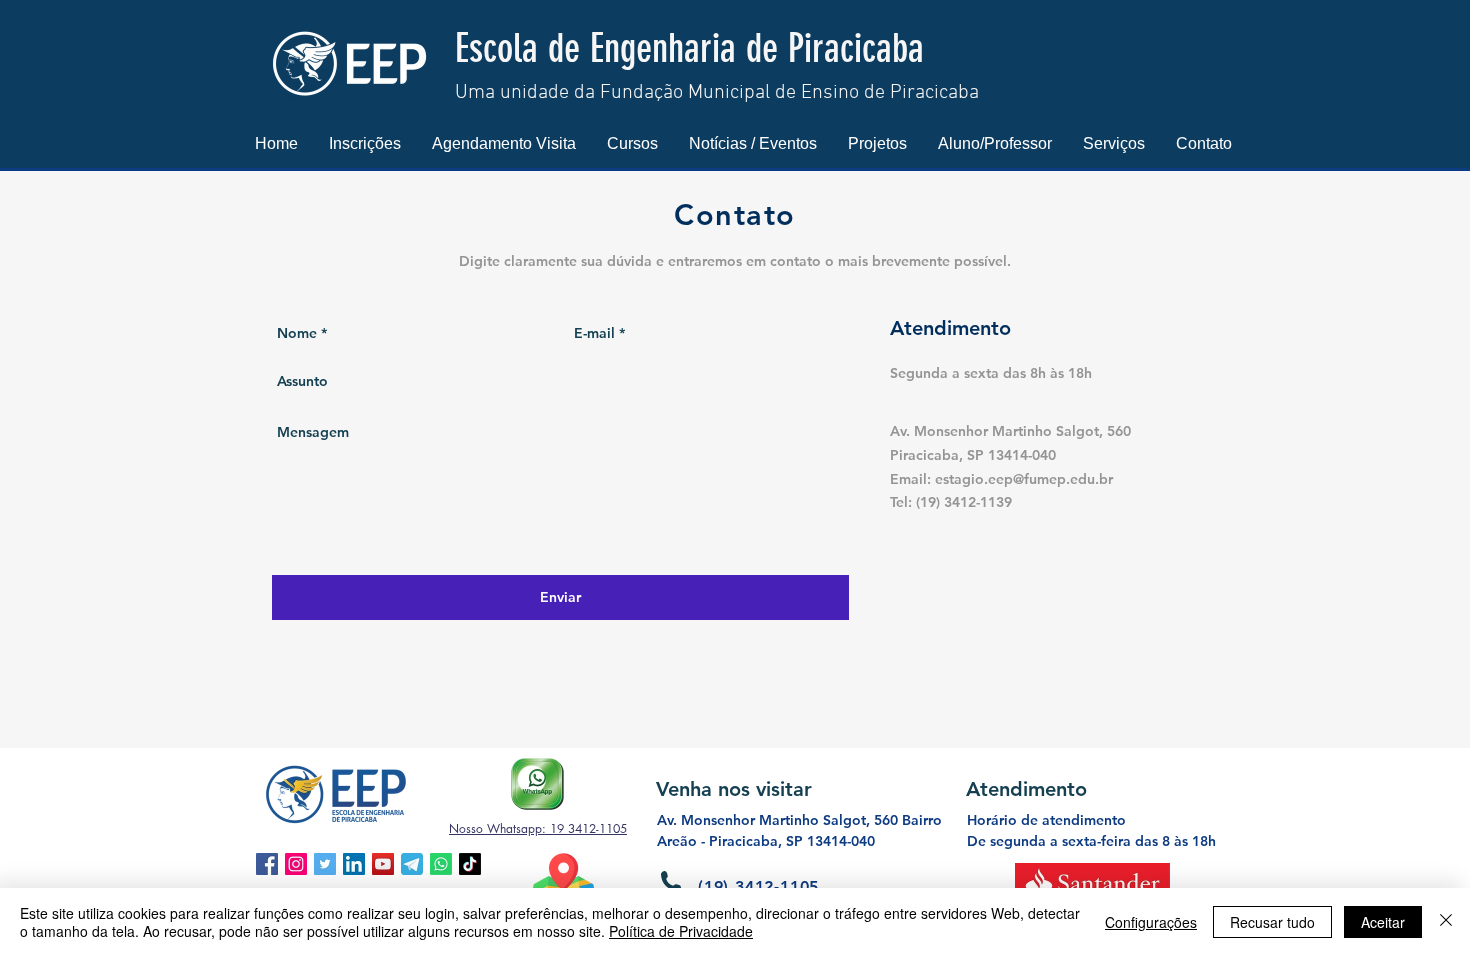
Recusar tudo (1272, 922)
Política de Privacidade (681, 931)
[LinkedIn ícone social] (354, 864)
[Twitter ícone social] (325, 864)
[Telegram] (412, 864)
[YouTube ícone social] (383, 864)
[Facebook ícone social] (267, 864)
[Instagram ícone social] (296, 864)
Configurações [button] (1151, 922)
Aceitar (1383, 922)
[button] (365, 143)
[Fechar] (1446, 922)
